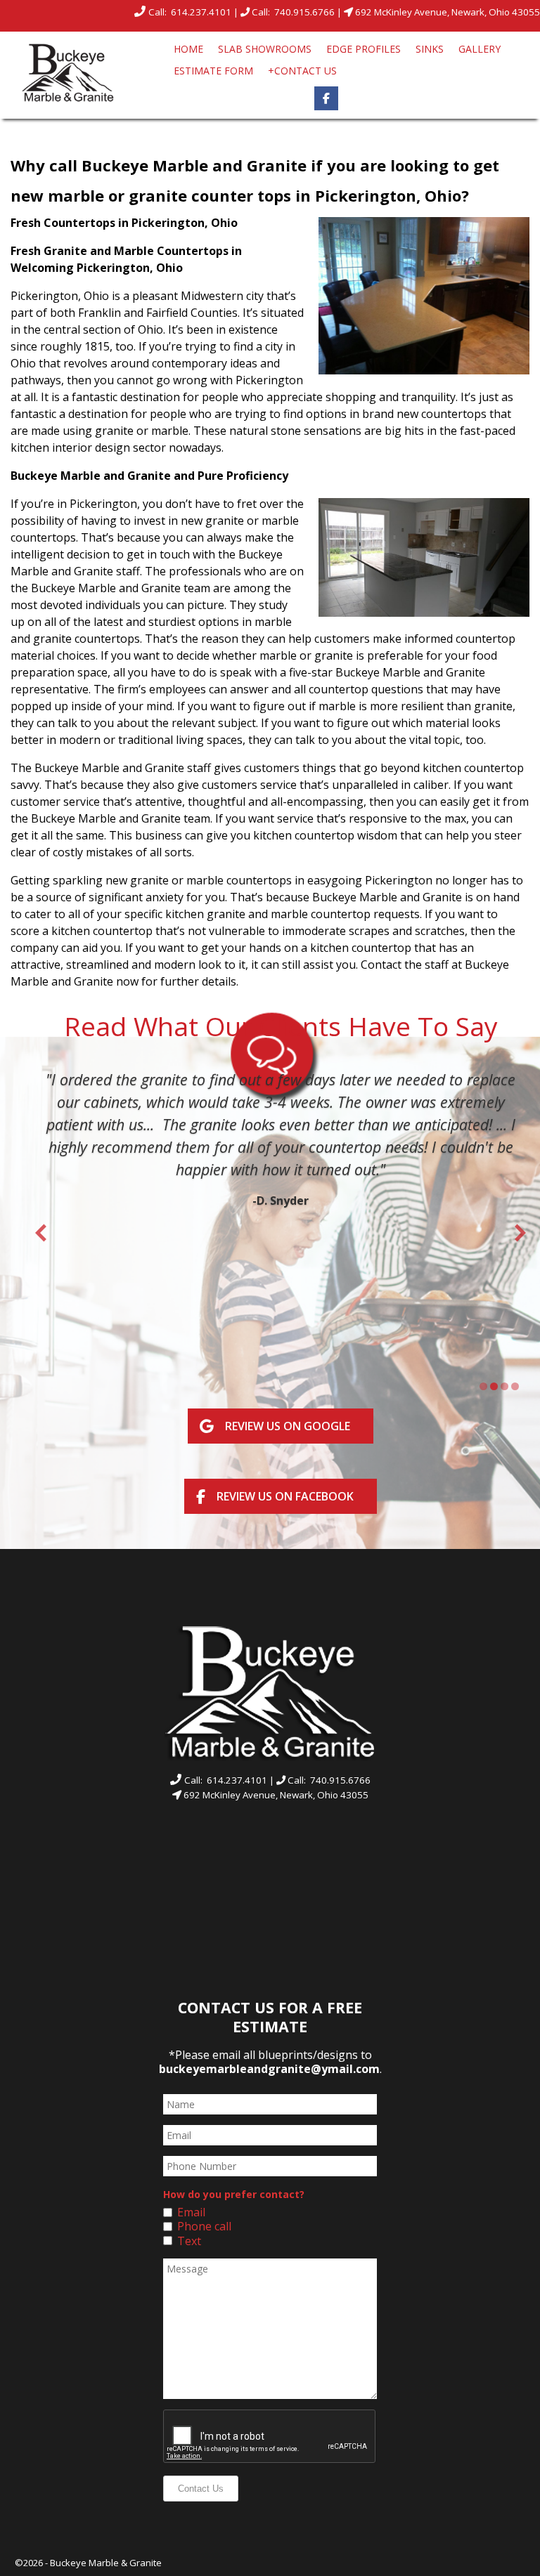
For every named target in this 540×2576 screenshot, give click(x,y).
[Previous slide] (41, 1233)
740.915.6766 (306, 12)
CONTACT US (302, 71)
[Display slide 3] (504, 1386)
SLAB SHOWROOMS (265, 49)
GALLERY (480, 49)
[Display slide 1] (483, 1386)
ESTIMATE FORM (213, 71)
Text (189, 2241)
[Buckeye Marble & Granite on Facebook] (326, 98)
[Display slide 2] (494, 1386)
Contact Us (201, 2489)
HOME (188, 49)
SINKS (430, 49)
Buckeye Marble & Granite (106, 2563)
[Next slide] (520, 1233)
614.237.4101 (202, 12)
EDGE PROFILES (364, 49)
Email (191, 2212)
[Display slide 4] (515, 1386)
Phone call (204, 2226)
